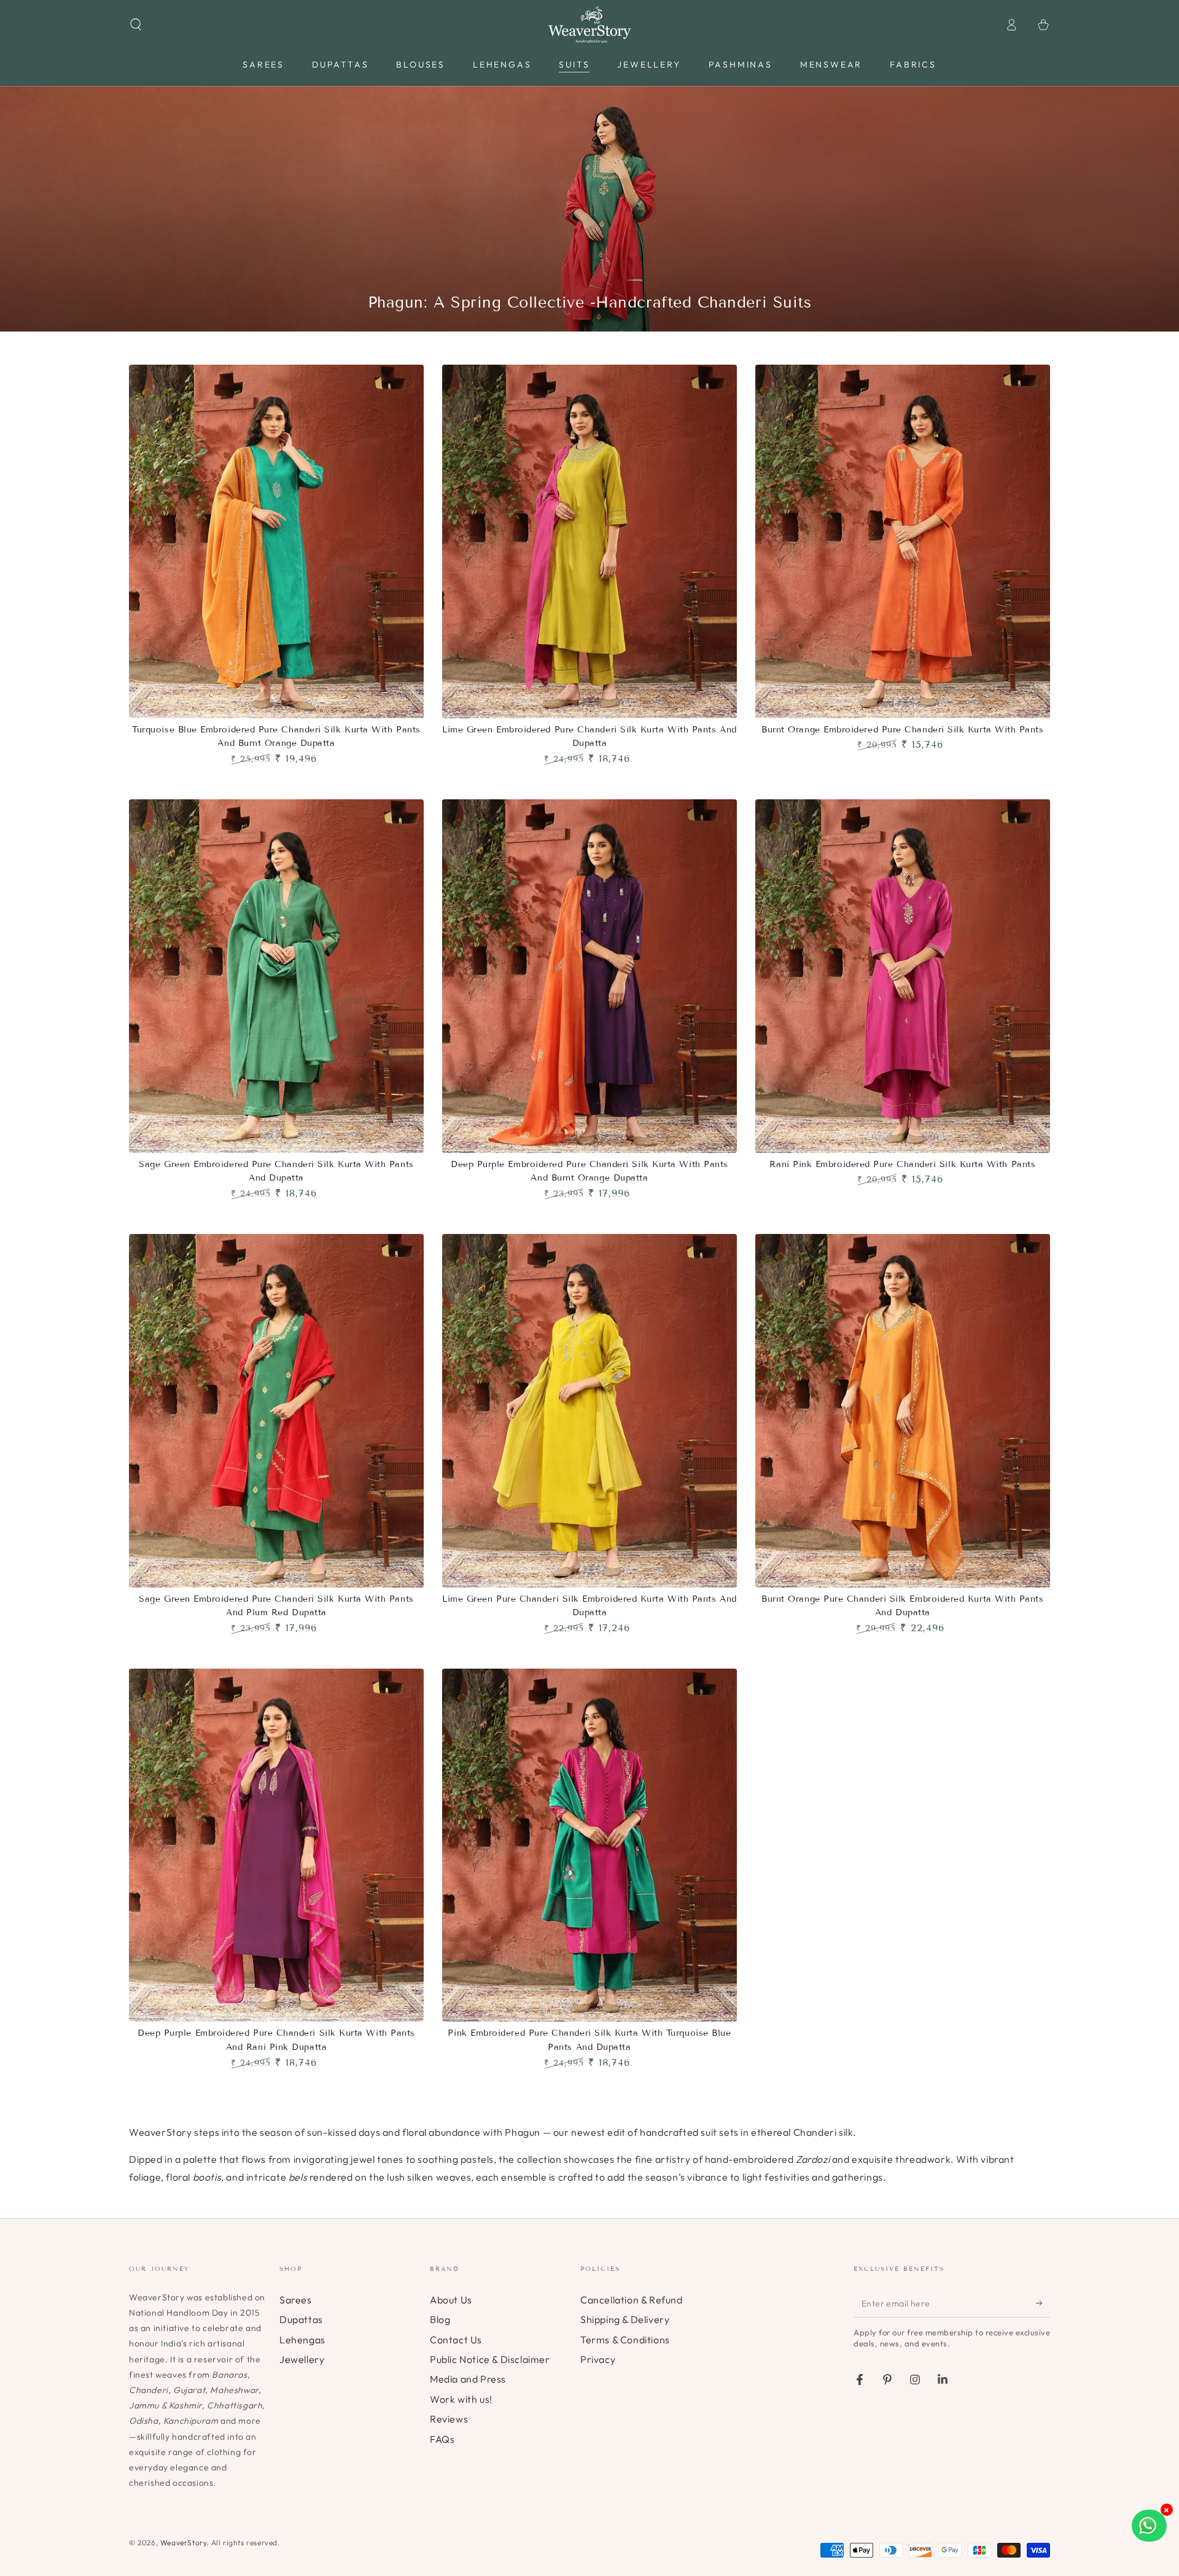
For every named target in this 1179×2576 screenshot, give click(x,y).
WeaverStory (184, 2543)
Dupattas (301, 2319)
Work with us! (461, 2399)
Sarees (296, 2300)
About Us (451, 2300)
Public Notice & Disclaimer (490, 2359)
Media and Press (468, 2379)
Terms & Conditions (625, 2340)
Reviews (449, 2419)
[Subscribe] (1043, 2303)
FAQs (442, 2439)
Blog (440, 2319)
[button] (136, 25)
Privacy (598, 2359)
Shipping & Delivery (625, 2319)
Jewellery (302, 2359)
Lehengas (302, 2340)
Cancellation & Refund (632, 2300)
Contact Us (456, 2340)
